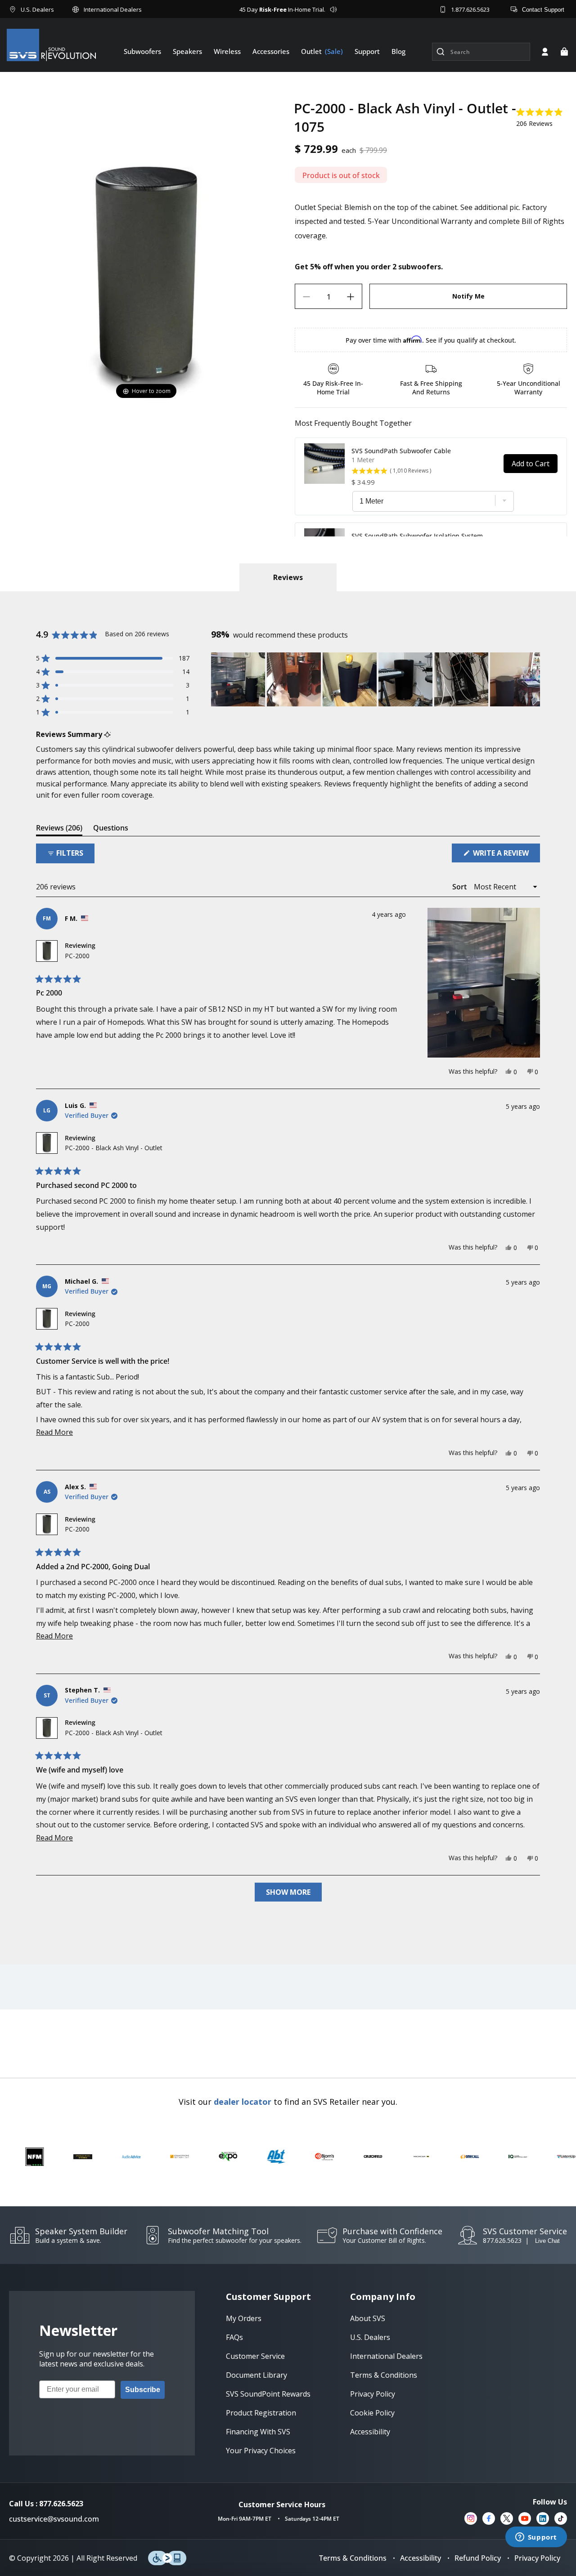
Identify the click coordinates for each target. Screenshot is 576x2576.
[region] (376, 679)
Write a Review (506, 855)
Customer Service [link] (255, 2356)
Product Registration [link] (261, 2413)
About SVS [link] (368, 2318)
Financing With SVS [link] (258, 2432)
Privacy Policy (537, 2558)
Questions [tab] (111, 829)
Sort (460, 887)
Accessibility (421, 2558)
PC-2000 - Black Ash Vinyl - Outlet (114, 1148)
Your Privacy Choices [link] (261, 2451)
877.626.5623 (502, 2240)
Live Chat (547, 2241)
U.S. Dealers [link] (370, 2337)
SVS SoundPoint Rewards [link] (268, 2394)
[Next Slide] (533, 679)
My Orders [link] (244, 2318)
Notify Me (468, 297)
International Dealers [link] (386, 2356)
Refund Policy (478, 2558)
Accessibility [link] (370, 2432)
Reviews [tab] (59, 829)
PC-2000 (77, 956)
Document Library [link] (256, 2375)
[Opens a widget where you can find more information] (536, 2538)
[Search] (441, 52)
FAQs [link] (234, 2337)
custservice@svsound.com (54, 2519)
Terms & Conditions (353, 2558)
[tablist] (288, 577)
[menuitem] (142, 51)
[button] (564, 52)
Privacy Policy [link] (373, 2394)
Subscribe (143, 2390)
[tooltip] (107, 734)
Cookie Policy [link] (372, 2413)
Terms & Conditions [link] (384, 2375)
